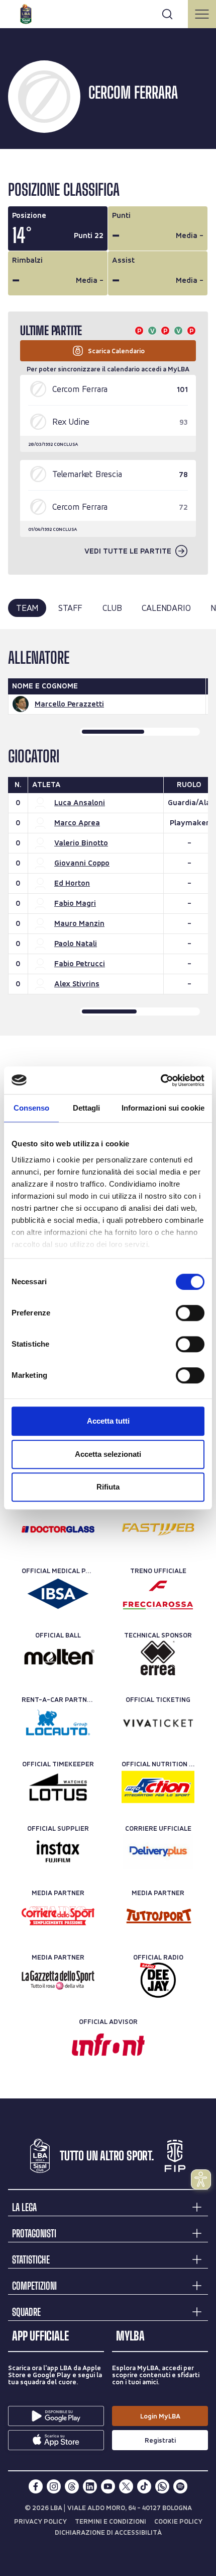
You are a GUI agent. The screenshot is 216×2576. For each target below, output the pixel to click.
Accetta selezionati (108, 1454)
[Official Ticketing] (158, 1723)
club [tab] (112, 608)
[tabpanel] (108, 832)
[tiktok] (144, 2486)
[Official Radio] (158, 1980)
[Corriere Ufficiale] (158, 1851)
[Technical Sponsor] (158, 1658)
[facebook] (36, 2486)
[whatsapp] (162, 2486)
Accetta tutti (108, 1421)
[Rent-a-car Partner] (58, 1723)
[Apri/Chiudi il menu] (202, 14)
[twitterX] (126, 2486)
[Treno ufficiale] (158, 1594)
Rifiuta (108, 1487)
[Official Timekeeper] (58, 1787)
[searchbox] (108, 13)
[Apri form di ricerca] (167, 14)
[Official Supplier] (58, 1851)
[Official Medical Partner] (58, 1594)
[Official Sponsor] (58, 1529)
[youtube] (108, 2486)
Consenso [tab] (32, 1108)
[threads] (72, 2486)
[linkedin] (90, 2486)
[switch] (190, 1313)
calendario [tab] (166, 608)
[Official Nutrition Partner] (158, 1787)
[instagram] (54, 2486)
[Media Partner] (58, 1916)
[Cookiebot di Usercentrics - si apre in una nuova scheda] (160, 1080)
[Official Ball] (58, 1658)
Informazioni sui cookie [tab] (163, 1108)
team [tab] (27, 608)
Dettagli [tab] (87, 1108)
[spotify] (180, 2486)
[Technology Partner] (158, 1529)
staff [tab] (70, 608)
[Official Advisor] (108, 2045)
